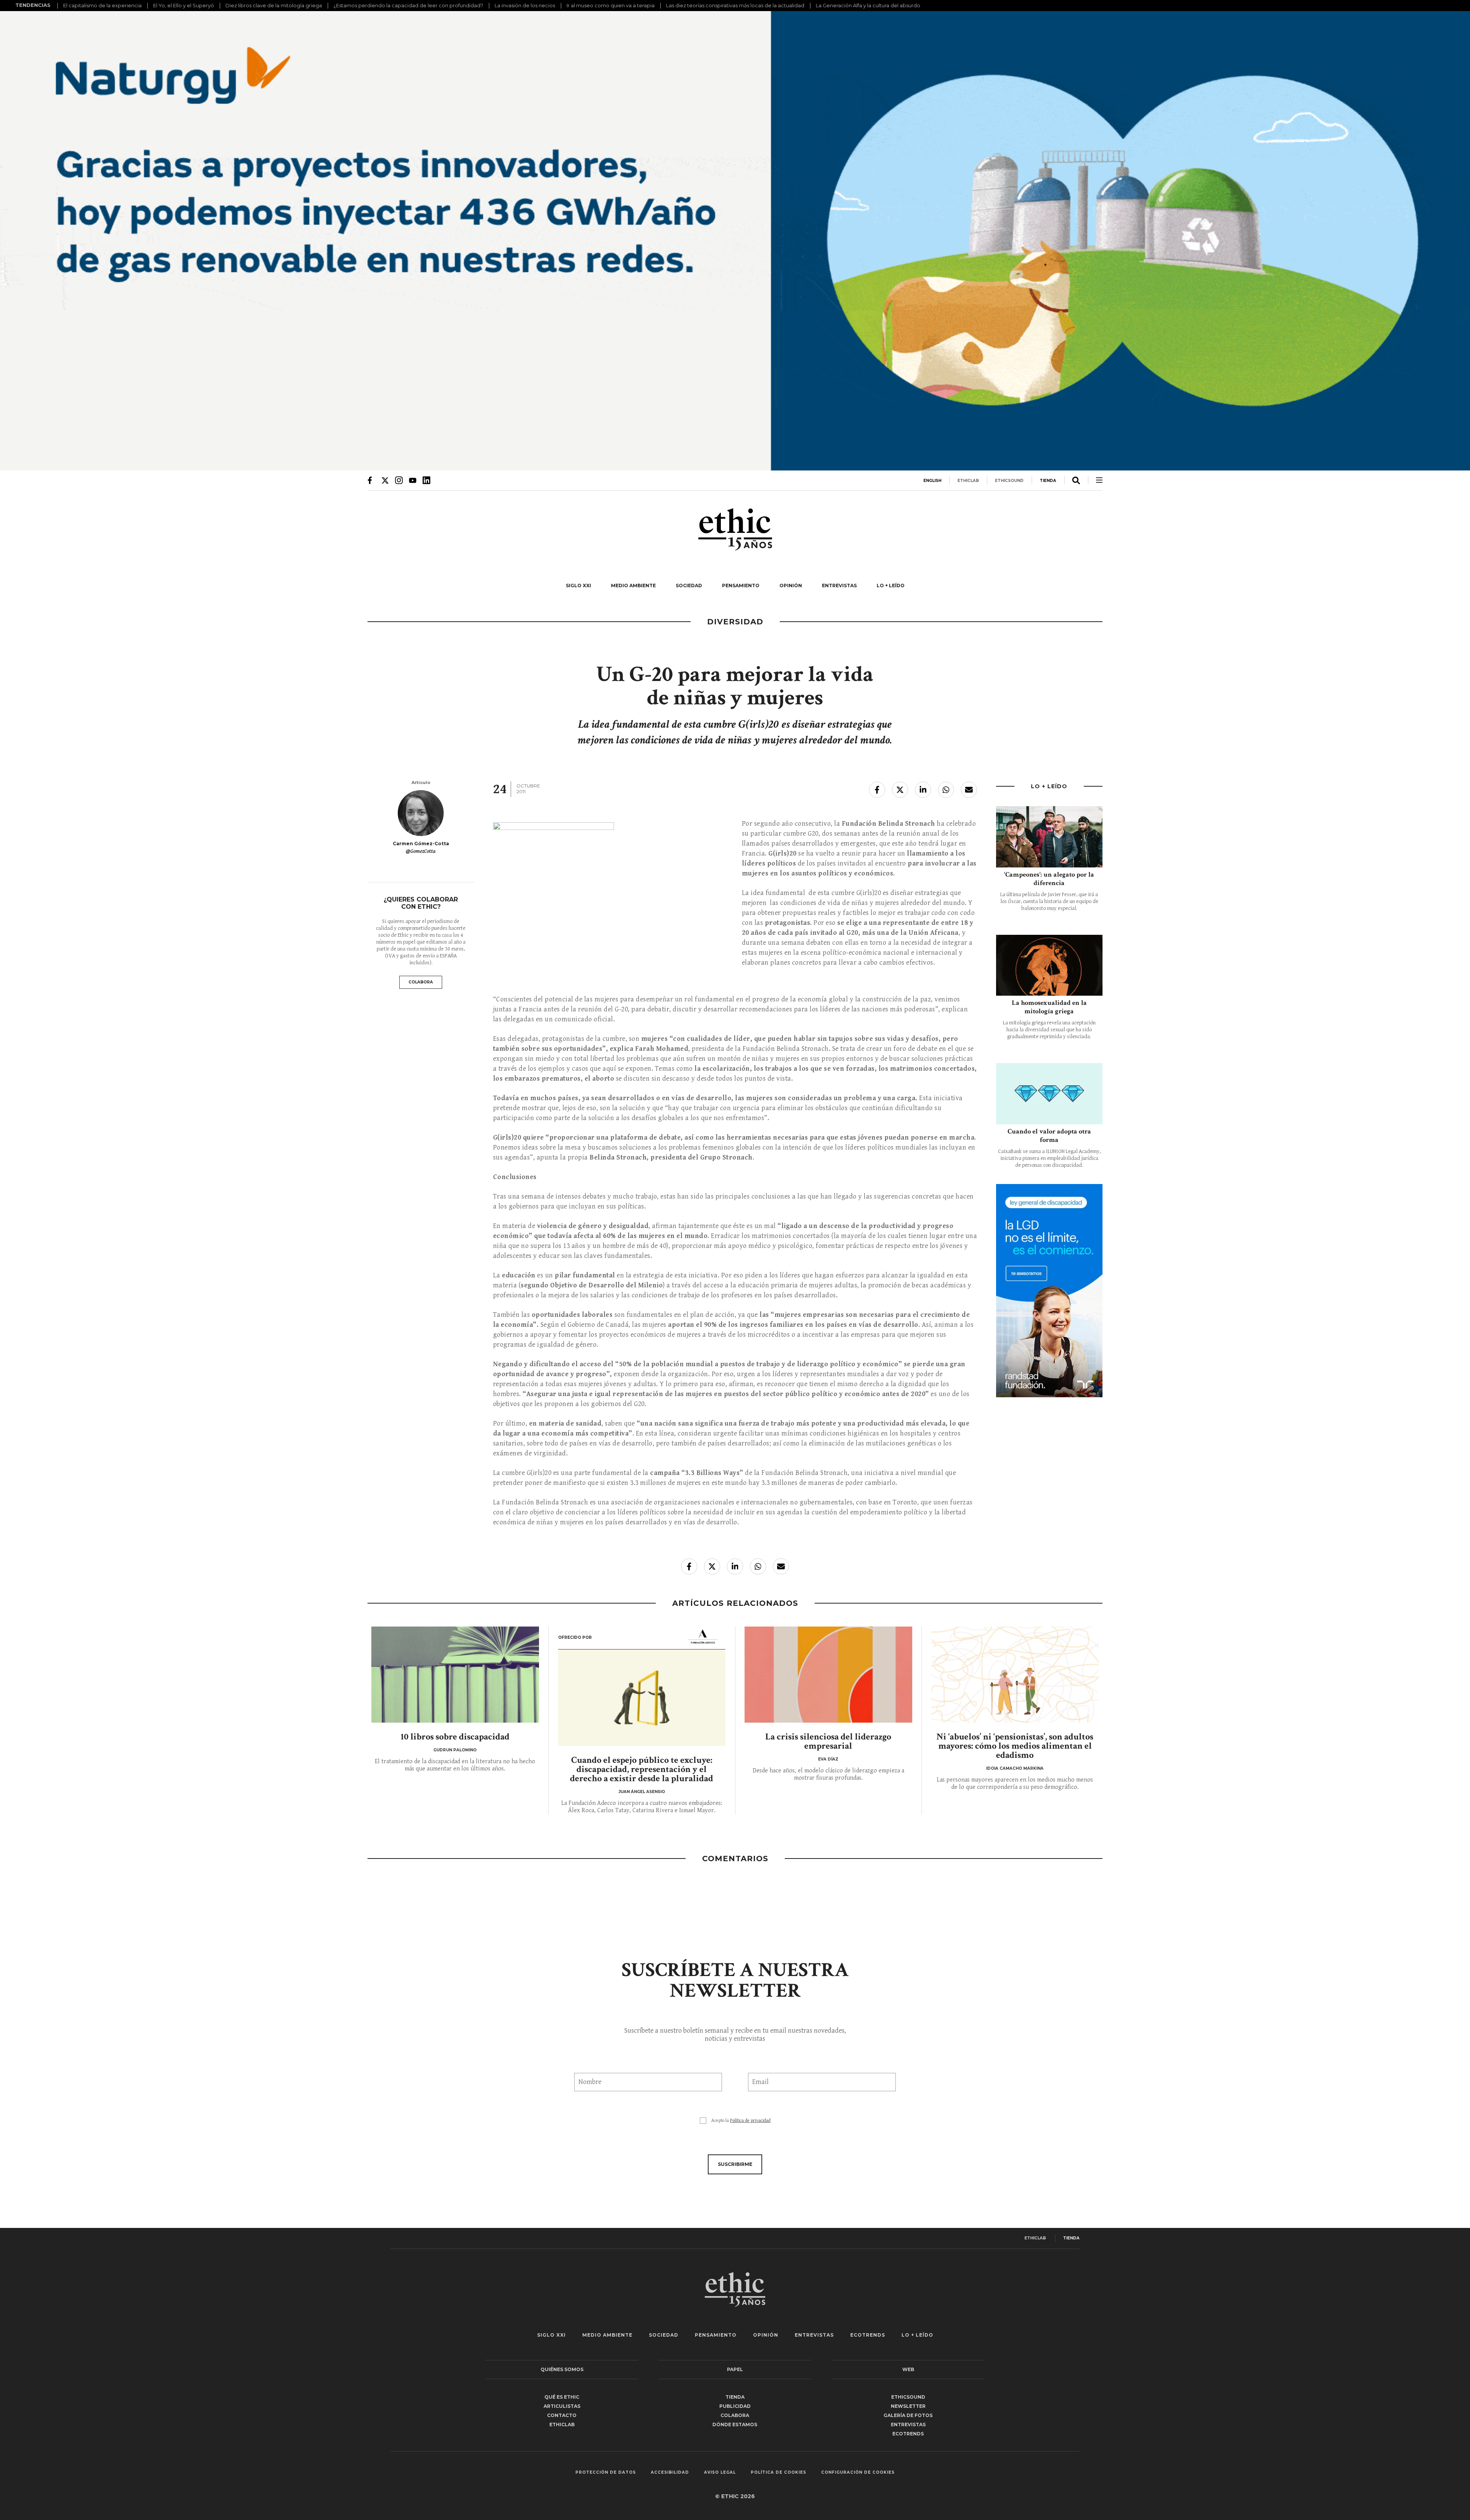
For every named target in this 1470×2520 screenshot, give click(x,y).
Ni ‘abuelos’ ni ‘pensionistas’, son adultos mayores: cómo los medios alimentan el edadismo (1015, 1746)
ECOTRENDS (868, 2335)
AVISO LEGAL (720, 2473)
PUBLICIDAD (735, 2406)
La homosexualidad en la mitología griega (1049, 1007)
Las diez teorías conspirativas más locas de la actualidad (735, 5)
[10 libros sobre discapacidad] (455, 1675)
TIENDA (1048, 481)
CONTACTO (562, 2415)
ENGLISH (932, 481)
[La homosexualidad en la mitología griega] (1049, 965)
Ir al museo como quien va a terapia (611, 5)
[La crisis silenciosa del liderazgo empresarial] (828, 1675)
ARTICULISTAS (562, 2406)
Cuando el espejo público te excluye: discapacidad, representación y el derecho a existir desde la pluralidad (642, 1769)
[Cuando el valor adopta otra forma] (1049, 1093)
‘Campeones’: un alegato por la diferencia (1049, 879)
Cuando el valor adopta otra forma (1049, 1136)
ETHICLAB (968, 481)
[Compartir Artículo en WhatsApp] (946, 790)
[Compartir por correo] (969, 790)
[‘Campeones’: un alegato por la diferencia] (1049, 837)
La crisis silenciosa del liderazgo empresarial (828, 1741)
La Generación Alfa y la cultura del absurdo (868, 5)
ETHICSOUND (1009, 481)
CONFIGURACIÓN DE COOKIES (858, 2473)
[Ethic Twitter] (385, 480)
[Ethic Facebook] (371, 480)
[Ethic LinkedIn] (426, 480)
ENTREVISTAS (839, 585)
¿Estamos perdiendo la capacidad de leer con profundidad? (408, 5)
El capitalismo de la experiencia (102, 5)
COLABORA (421, 982)
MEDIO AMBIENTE (633, 585)
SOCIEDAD (689, 585)
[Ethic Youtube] (413, 480)
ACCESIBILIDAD (670, 2473)
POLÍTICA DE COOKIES (778, 2473)
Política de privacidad (750, 2121)
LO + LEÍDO (891, 585)
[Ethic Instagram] (399, 480)
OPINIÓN (791, 585)
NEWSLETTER (908, 2406)
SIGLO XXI (578, 585)
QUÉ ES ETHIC (562, 2397)
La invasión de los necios (525, 5)
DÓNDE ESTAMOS (735, 2424)
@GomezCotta (421, 851)
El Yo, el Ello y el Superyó (184, 5)
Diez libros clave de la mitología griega (274, 5)
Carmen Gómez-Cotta (421, 844)
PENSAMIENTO (741, 585)
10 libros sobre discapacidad (455, 1737)
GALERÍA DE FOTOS (908, 2415)
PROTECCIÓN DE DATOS (606, 2473)
